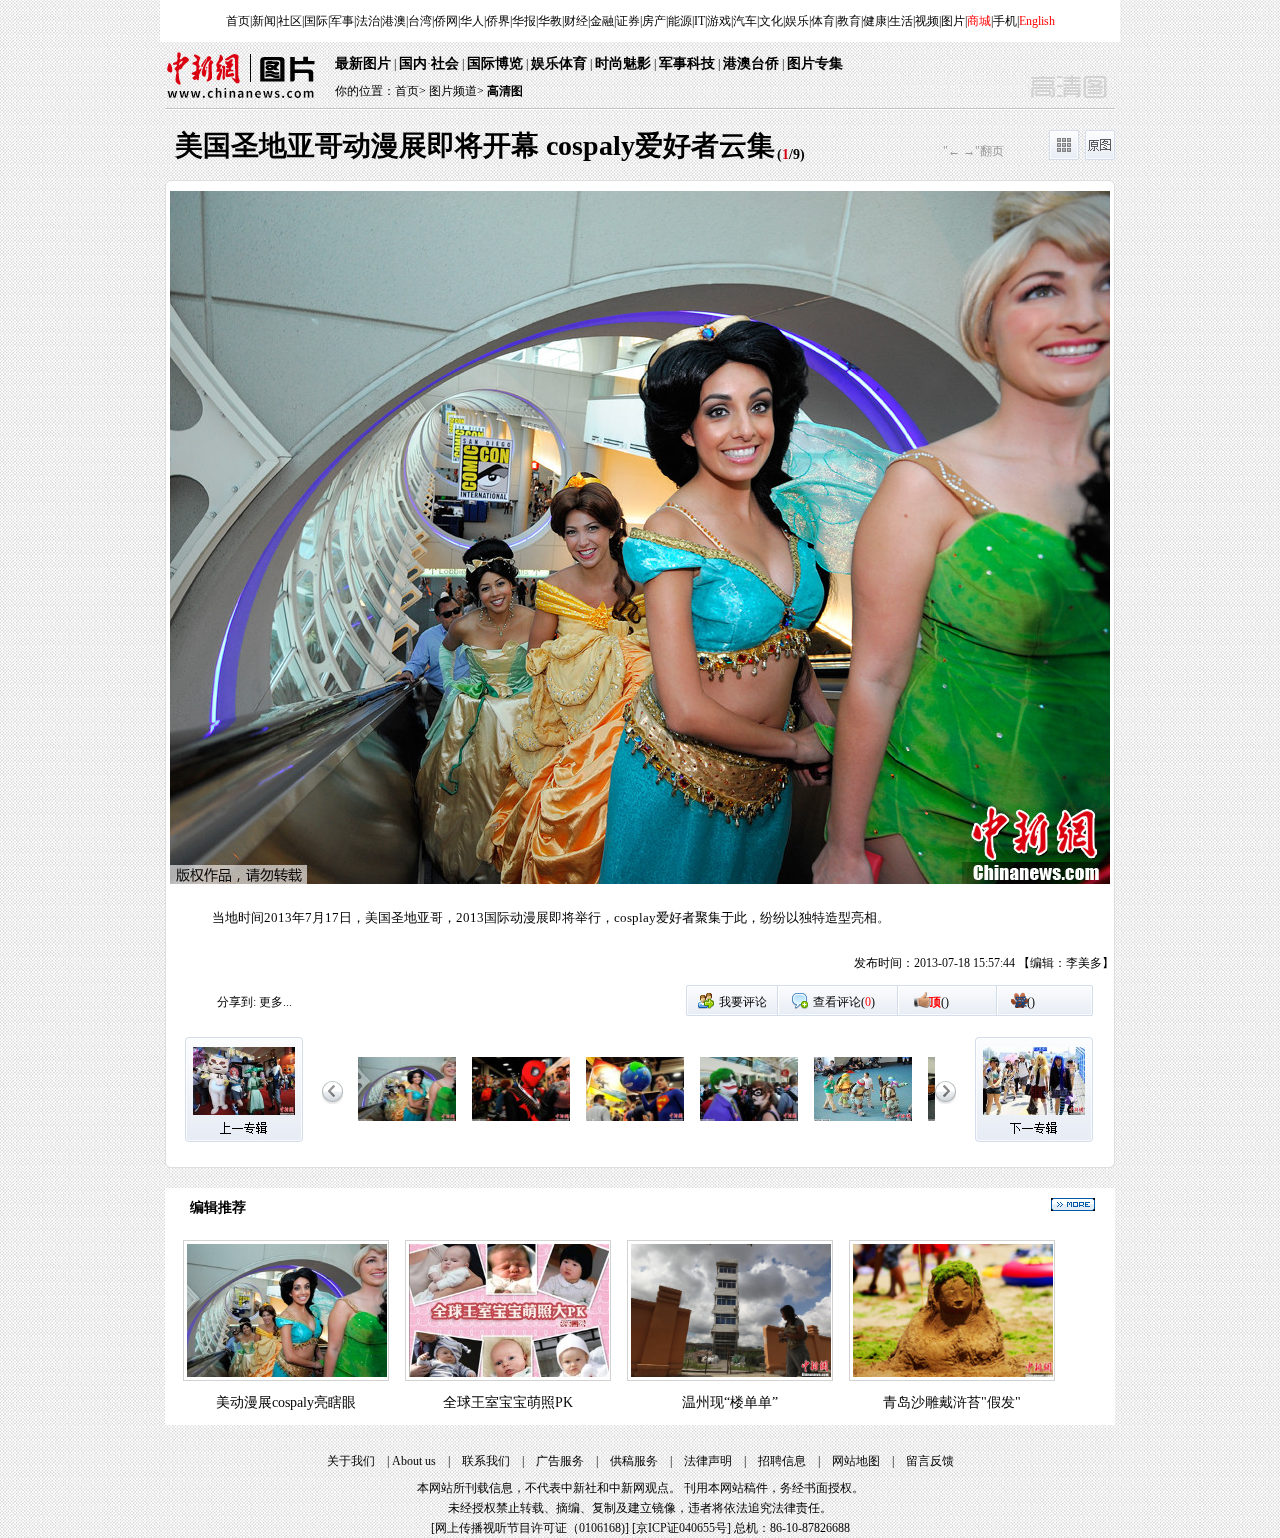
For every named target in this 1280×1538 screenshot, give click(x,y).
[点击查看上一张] (403, 587)
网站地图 (856, 1461)
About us (414, 1461)
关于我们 (351, 1461)
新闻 (264, 21)
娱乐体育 (559, 63)
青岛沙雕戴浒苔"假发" (952, 1402)
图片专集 (815, 63)
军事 (342, 21)
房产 (654, 21)
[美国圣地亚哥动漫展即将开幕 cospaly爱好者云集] (407, 1122)
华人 (472, 21)
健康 (875, 21)
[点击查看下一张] (877, 587)
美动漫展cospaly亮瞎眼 (286, 1402)
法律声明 (708, 1461)
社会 (445, 63)
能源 (680, 21)
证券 (628, 21)
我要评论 (743, 1002)
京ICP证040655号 (681, 1528)
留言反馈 (930, 1461)
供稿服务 (634, 1461)
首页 (238, 21)
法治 (368, 21)
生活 (901, 21)
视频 (927, 21)
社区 (290, 21)
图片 (953, 21)
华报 (524, 21)
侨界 (498, 21)
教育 (849, 21)
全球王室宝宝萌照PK (508, 1402)
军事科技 (687, 63)
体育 (823, 21)
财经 (576, 21)
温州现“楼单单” (730, 1402)
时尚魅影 (623, 63)
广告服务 (560, 1461)
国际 (316, 21)
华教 (550, 21)
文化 (771, 21)
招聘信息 (782, 1461)
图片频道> (456, 91)
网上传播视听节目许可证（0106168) (530, 1528)
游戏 (719, 21)
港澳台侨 (751, 63)
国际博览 (495, 63)
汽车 (745, 21)
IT (699, 21)
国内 (413, 63)
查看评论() (844, 1002)
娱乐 (797, 21)
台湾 (420, 21)
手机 (1005, 21)
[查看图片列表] (1064, 156)
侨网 (446, 21)
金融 (602, 21)
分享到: (236, 1002)
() (939, 1002)
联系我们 (486, 1461)
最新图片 (363, 63)
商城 (979, 21)
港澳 (394, 21)
